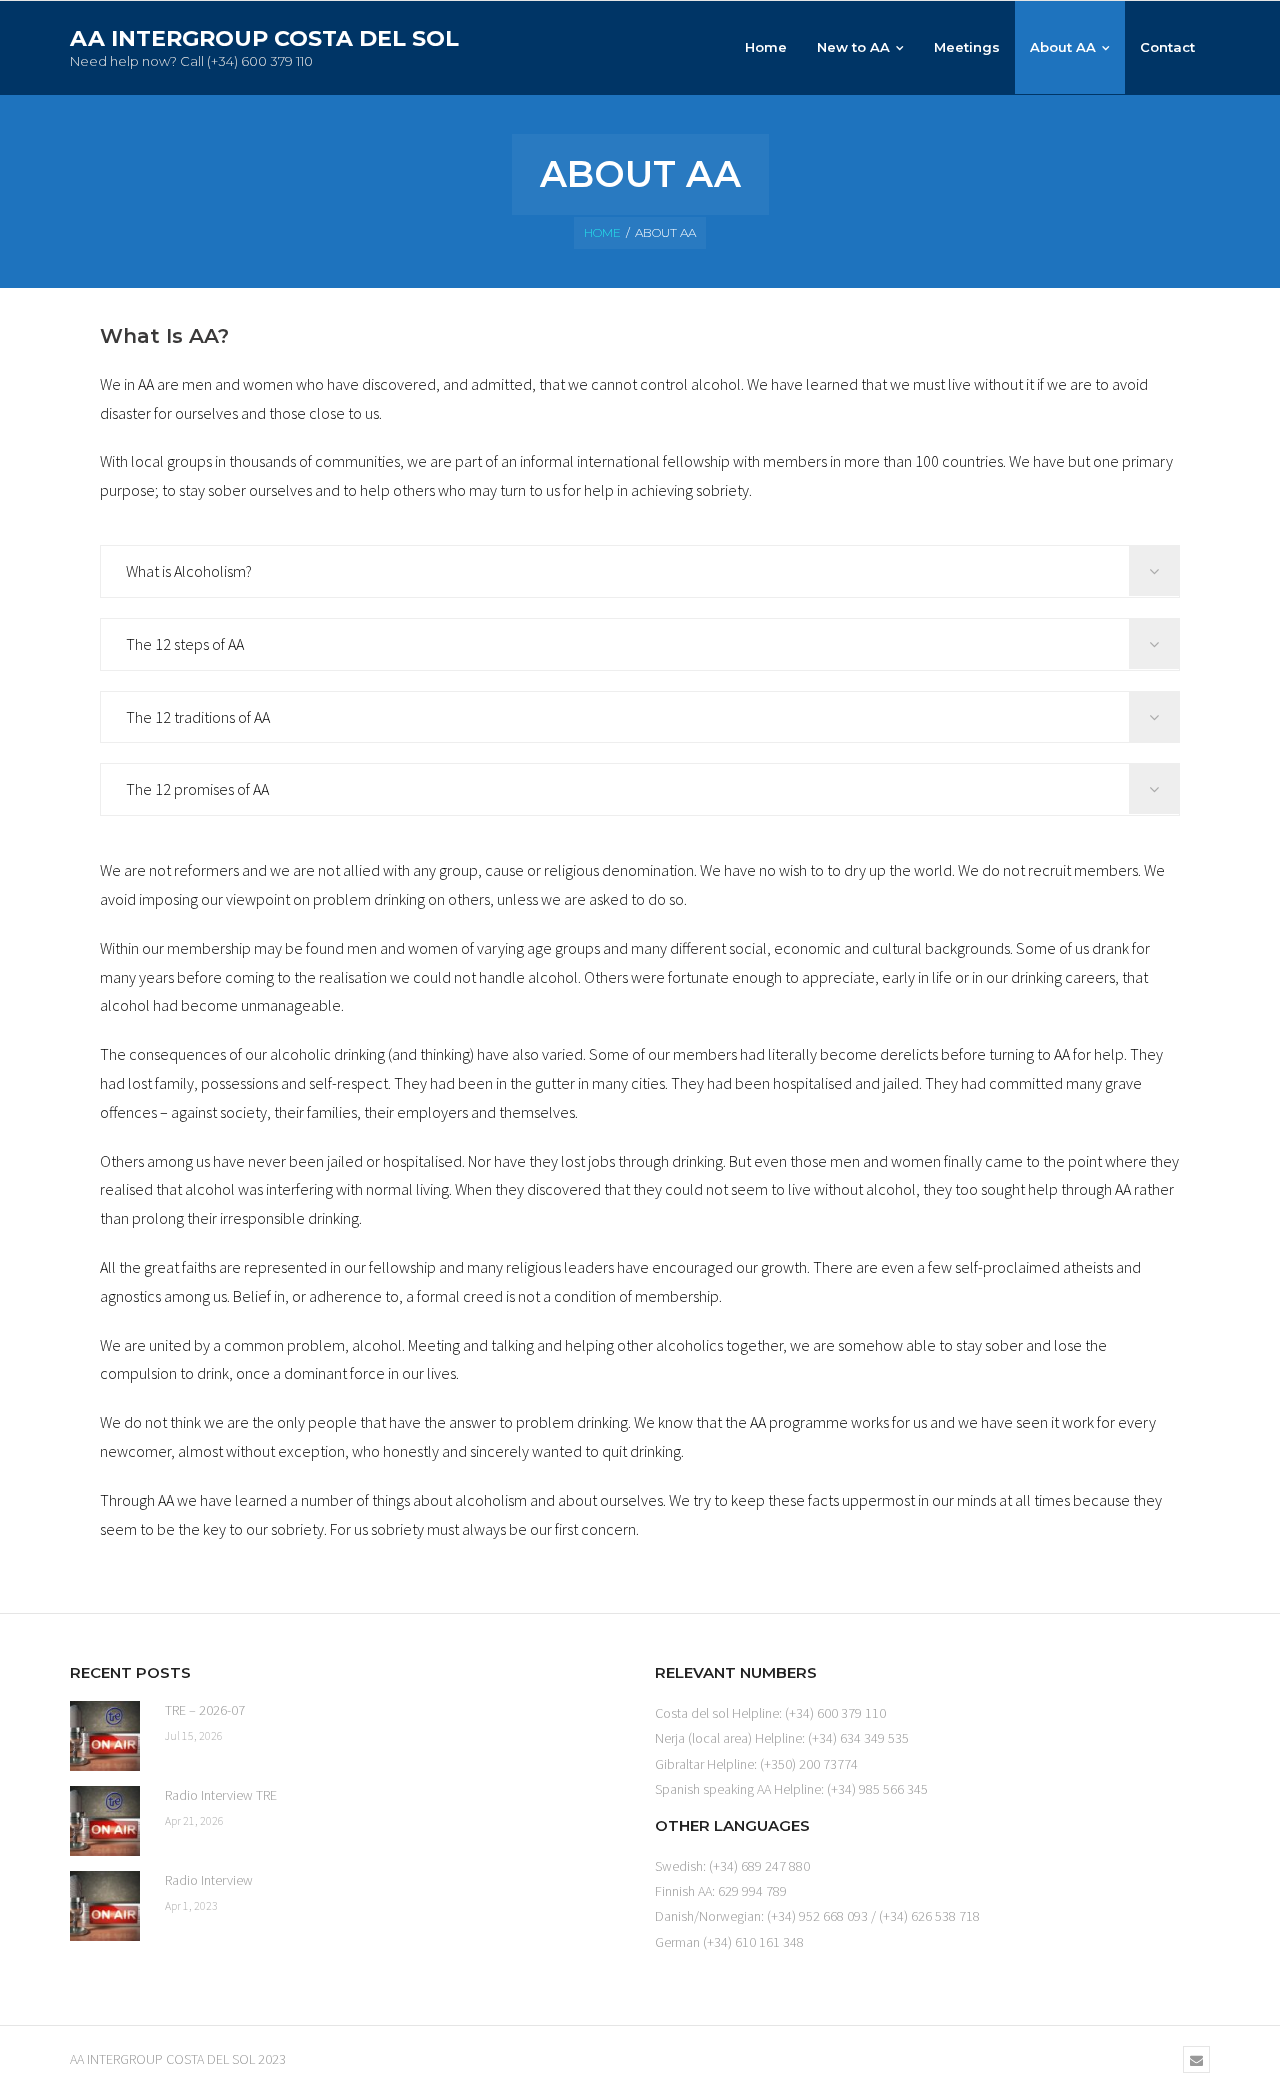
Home (602, 232)
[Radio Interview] (105, 1906)
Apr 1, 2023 (191, 1906)
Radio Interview (209, 1880)
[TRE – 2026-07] (105, 1736)
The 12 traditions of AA (198, 717)
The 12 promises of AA (197, 789)
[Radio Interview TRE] (105, 1821)
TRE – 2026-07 (205, 1710)
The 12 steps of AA (185, 644)
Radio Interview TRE (221, 1795)
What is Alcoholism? (189, 571)
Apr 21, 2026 (194, 1821)
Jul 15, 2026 (194, 1736)
